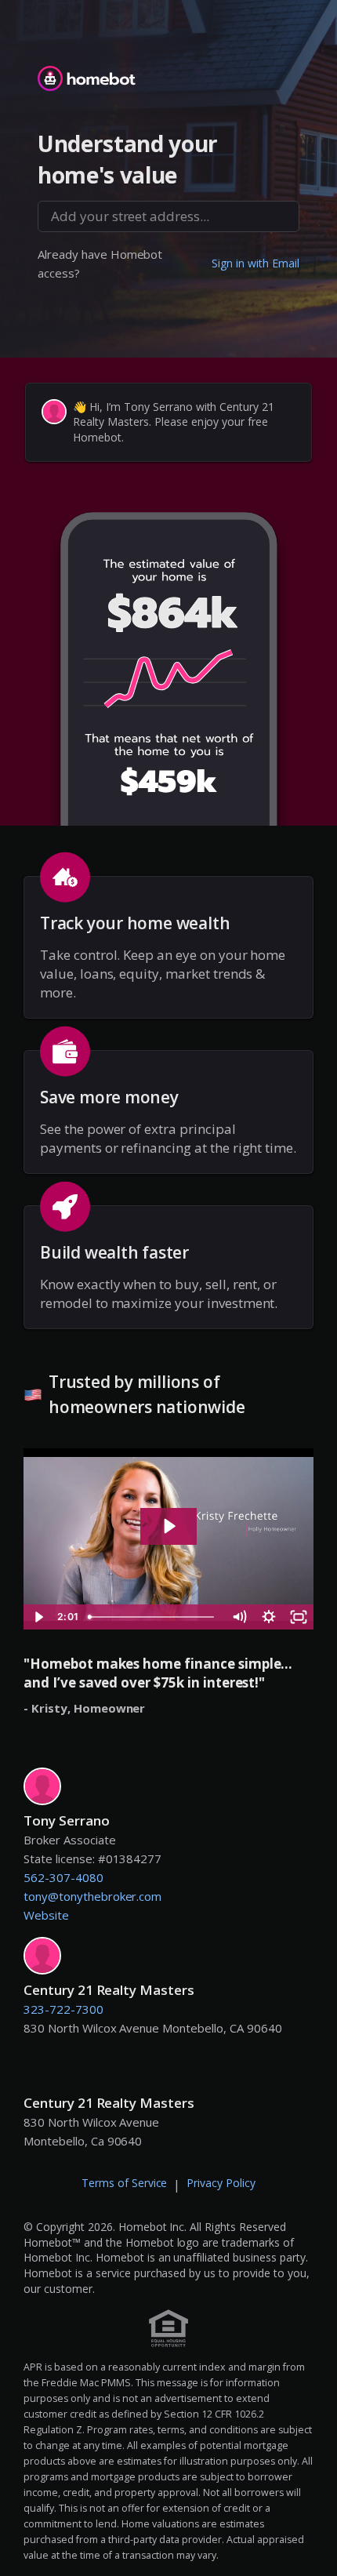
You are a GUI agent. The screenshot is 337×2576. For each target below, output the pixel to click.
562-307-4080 (63, 1877)
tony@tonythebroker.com (92, 1896)
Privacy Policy (221, 2183)
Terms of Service (125, 2183)
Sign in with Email (255, 263)
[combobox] (168, 216)
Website (46, 1915)
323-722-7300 (63, 2009)
